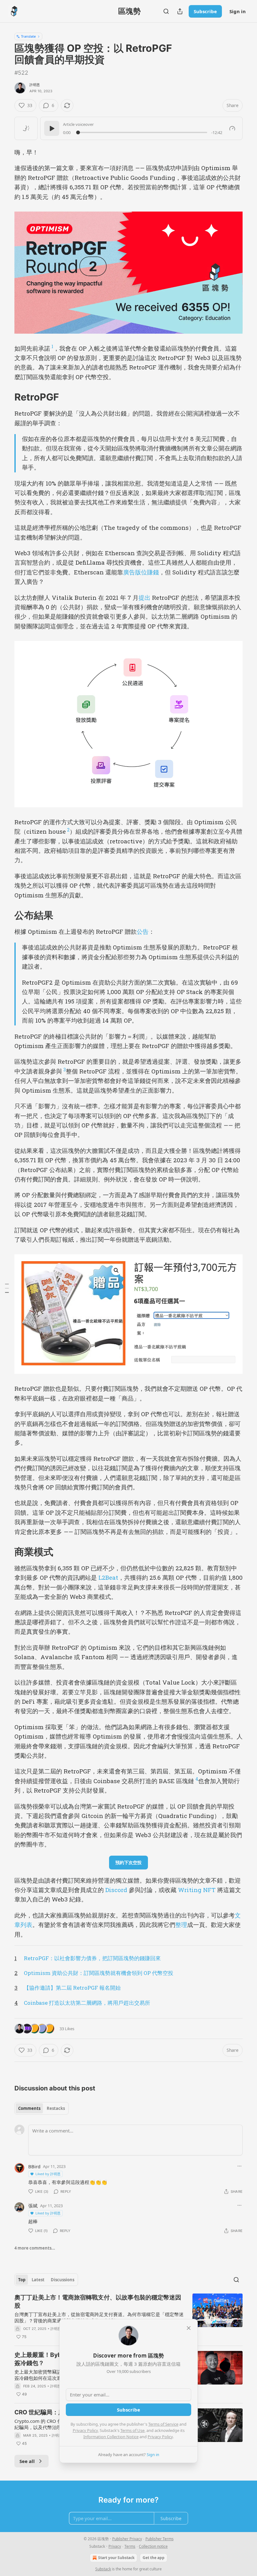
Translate (28, 36)
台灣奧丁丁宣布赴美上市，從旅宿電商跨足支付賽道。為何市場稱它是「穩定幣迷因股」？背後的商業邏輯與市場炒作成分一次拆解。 (99, 2317)
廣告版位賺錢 (141, 572)
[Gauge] (232, 128)
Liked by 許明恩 (48, 2174)
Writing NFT (197, 1890)
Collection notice (153, 2546)
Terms (130, 2546)
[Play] (52, 128)
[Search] (166, 11)
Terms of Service (163, 2424)
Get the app (154, 2558)
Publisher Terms (160, 2539)
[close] (189, 2328)
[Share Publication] (180, 11)
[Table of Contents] (7, 1288)
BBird (34, 2166)
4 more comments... (35, 2248)
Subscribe (205, 11)
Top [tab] (22, 2280)
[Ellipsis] (239, 2166)
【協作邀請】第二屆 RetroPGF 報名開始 (72, 1988)
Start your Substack (116, 2558)
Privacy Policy (85, 2430)
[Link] (6, 397)
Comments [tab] (29, 2108)
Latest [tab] (38, 2280)
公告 (143, 931)
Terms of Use (132, 2430)
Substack (103, 2569)
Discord (116, 1890)
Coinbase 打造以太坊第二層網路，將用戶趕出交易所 (87, 2003)
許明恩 (35, 85)
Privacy (115, 2546)
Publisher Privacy (127, 2539)
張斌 (33, 2206)
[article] (128, 2317)
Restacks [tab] (56, 2108)
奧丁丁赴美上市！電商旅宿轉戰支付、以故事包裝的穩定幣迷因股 (98, 2302)
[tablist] (42, 2108)
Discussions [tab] (63, 2280)
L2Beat (108, 1577)
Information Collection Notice (111, 2437)
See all (27, 2461)
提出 (144, 597)
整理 (181, 1925)
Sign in (238, 11)
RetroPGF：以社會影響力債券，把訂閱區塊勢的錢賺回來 (92, 1958)
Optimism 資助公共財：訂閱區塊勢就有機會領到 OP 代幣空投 (99, 1973)
